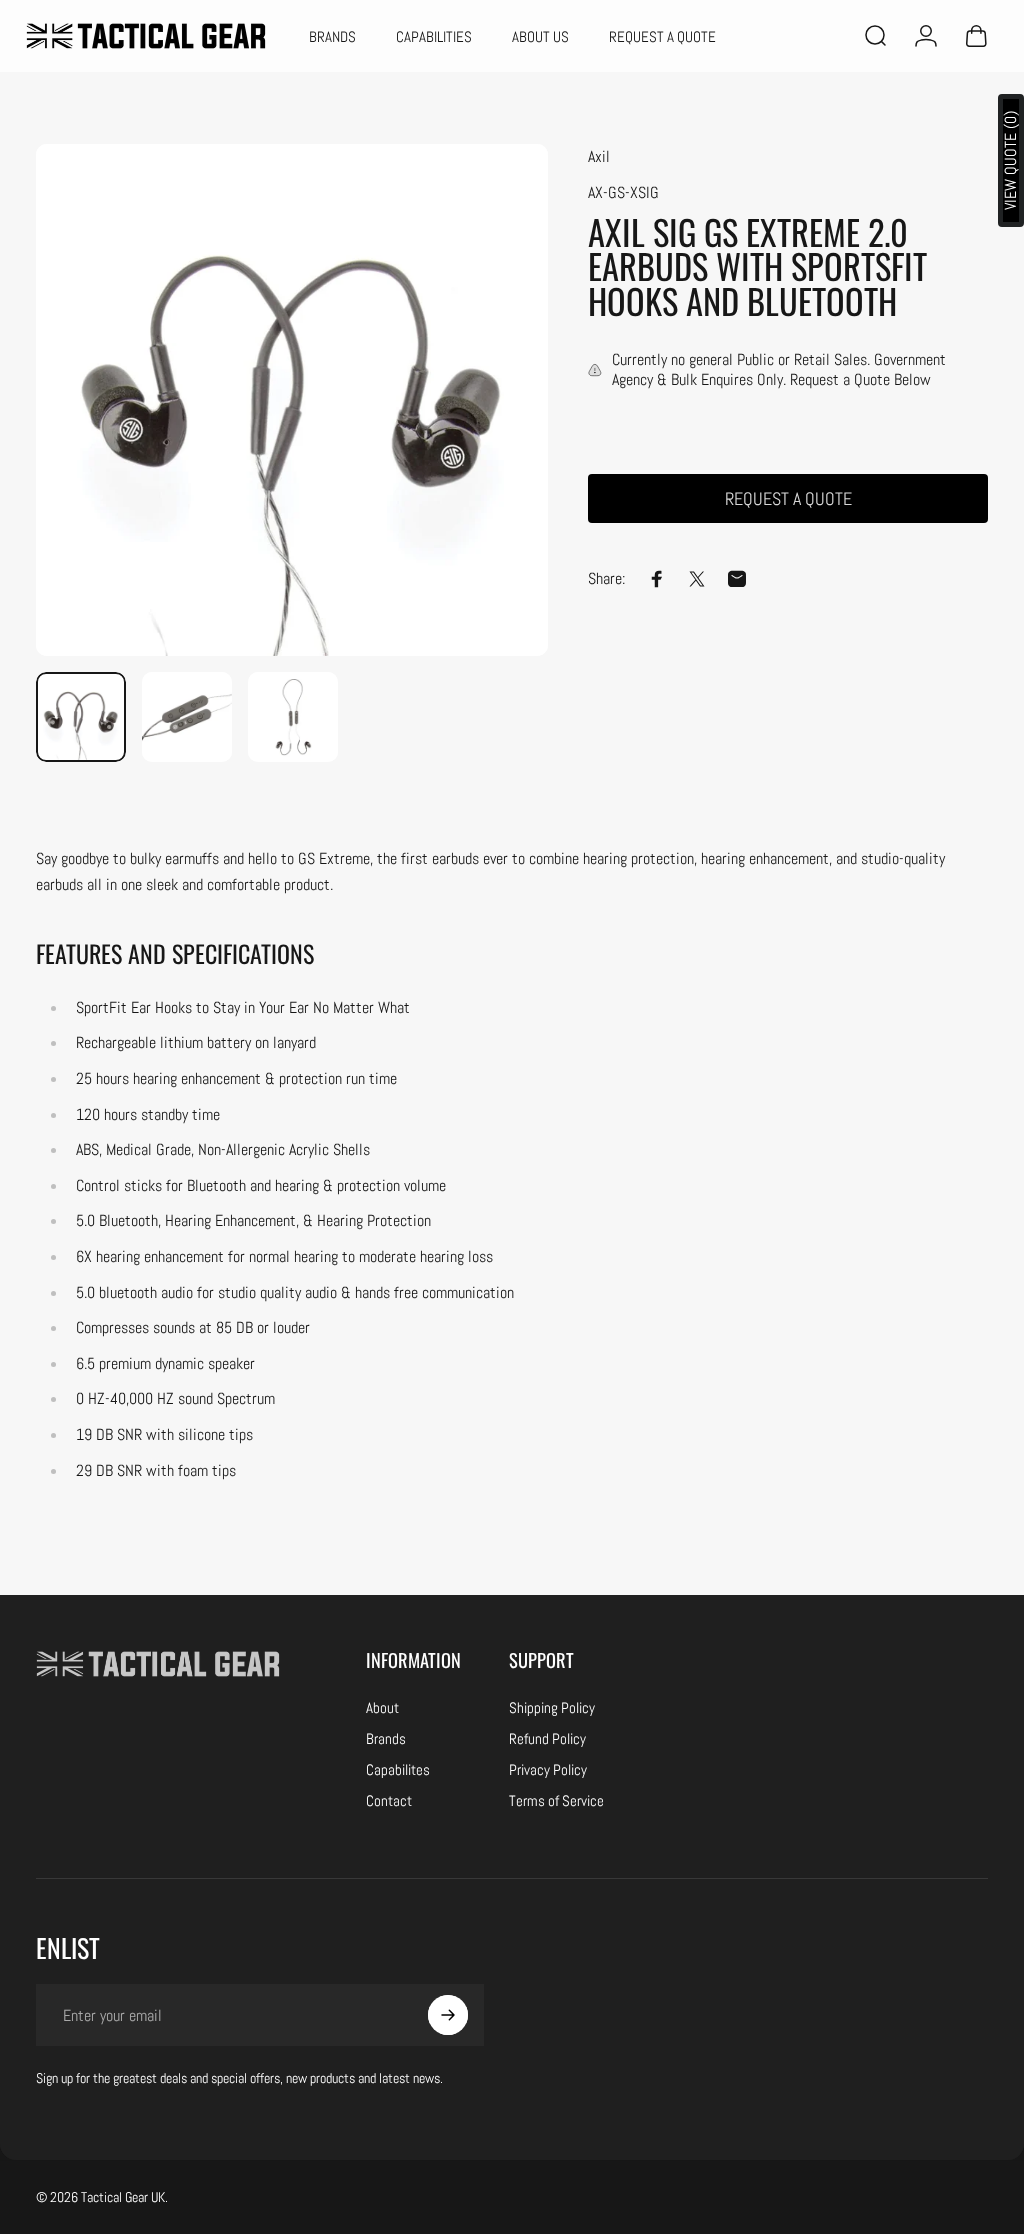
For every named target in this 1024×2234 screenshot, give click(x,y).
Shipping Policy (552, 1707)
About (382, 1707)
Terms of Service (556, 1800)
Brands (386, 1738)
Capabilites (398, 1769)
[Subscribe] (448, 2015)
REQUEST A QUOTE (788, 498)
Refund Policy (547, 1738)
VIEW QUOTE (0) (1010, 160)
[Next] (84, 432)
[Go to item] (81, 717)
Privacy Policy (548, 1769)
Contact (389, 1800)
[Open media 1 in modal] (292, 400)
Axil (599, 156)
